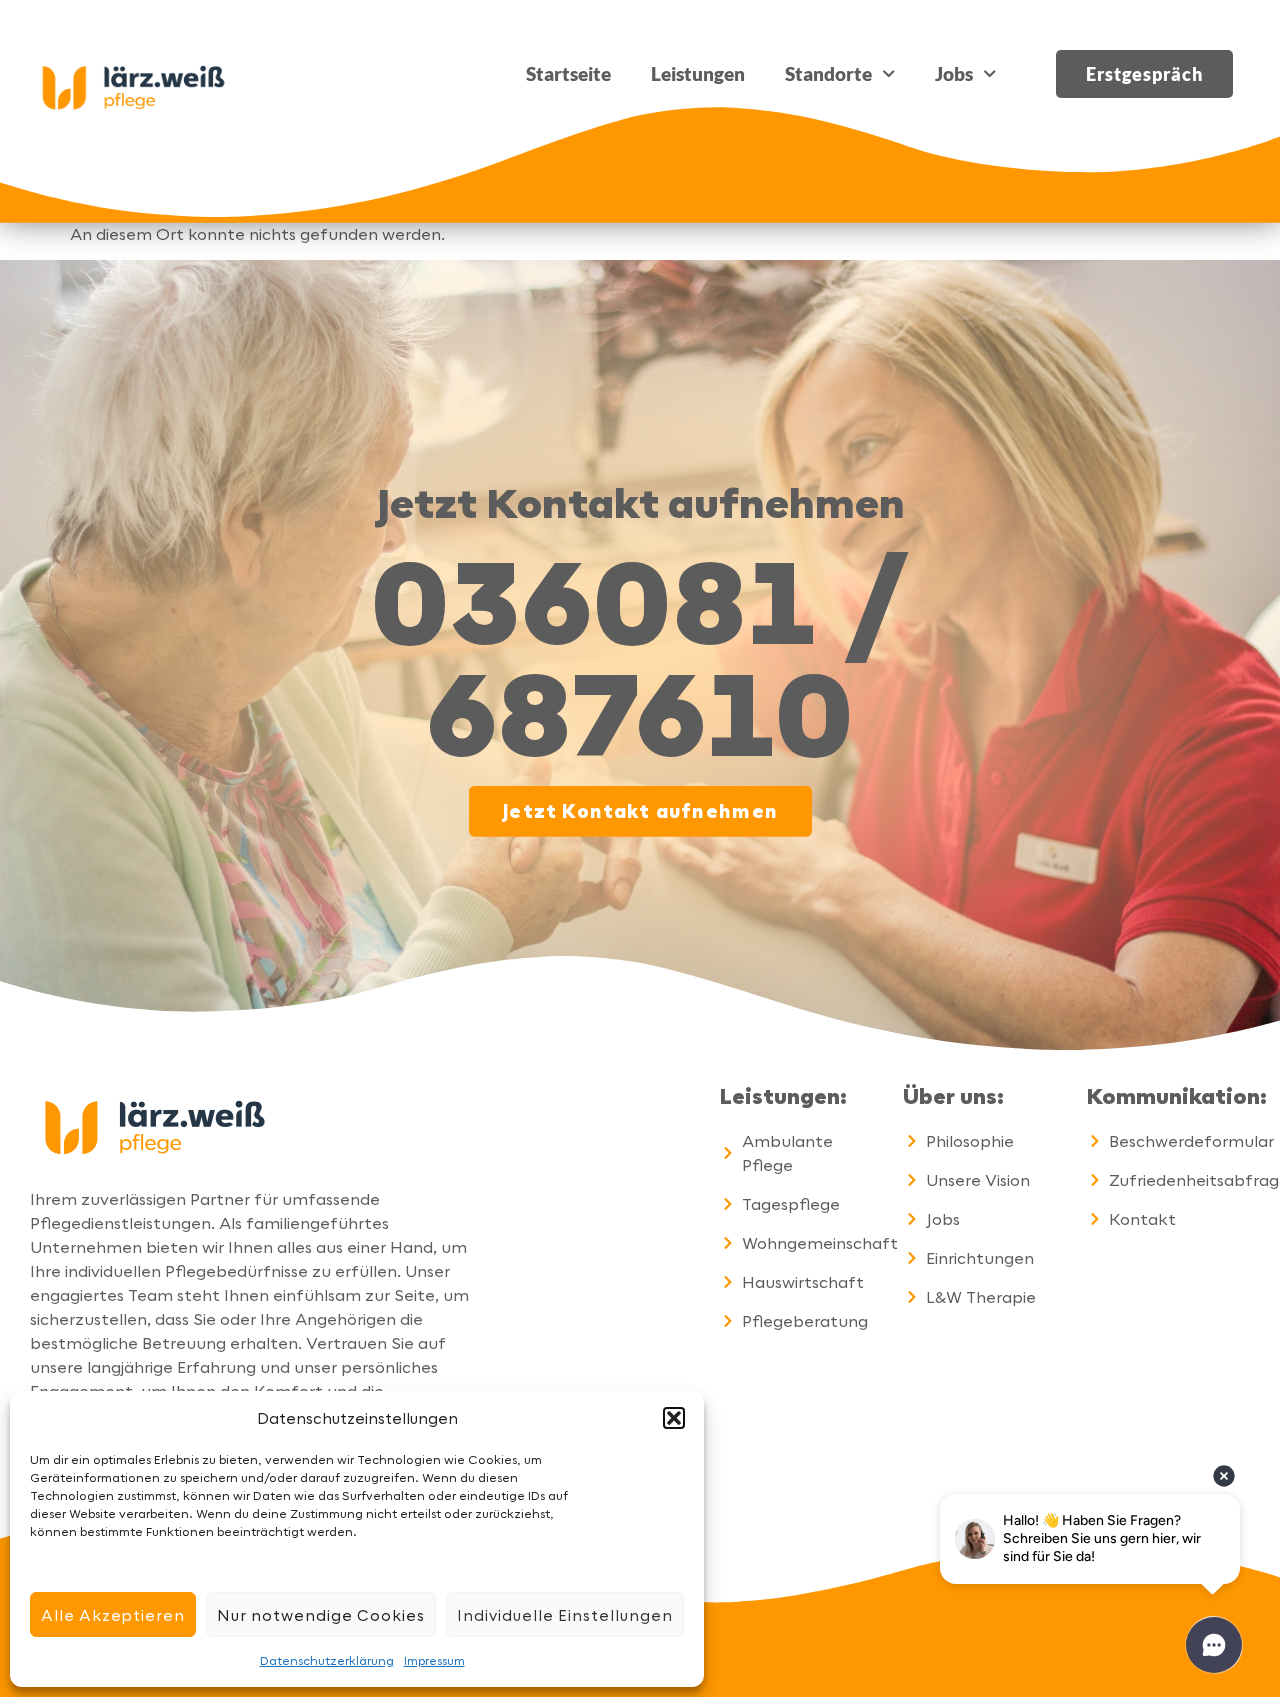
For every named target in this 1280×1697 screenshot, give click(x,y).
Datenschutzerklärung (327, 1660)
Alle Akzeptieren (113, 1615)
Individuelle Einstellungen (565, 1615)
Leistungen (698, 73)
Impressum (434, 1660)
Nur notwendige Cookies (321, 1615)
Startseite (568, 73)
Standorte (828, 73)
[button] (674, 1418)
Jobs (954, 73)
